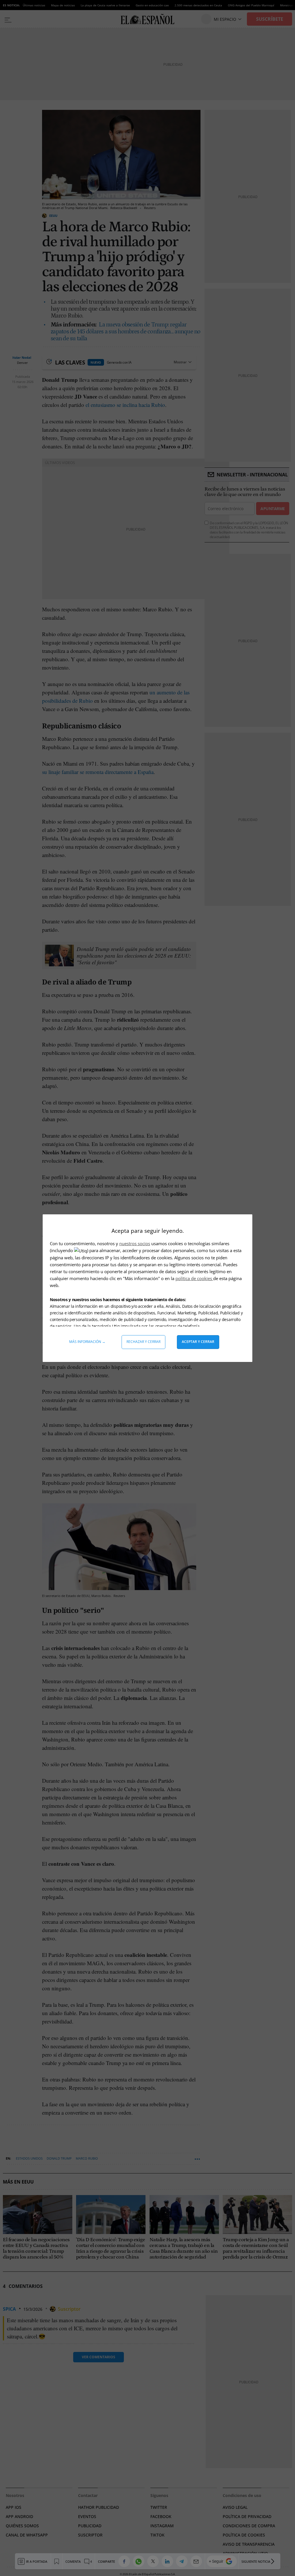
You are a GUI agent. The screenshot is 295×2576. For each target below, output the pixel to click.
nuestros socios (135, 1243)
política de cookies (194, 1278)
